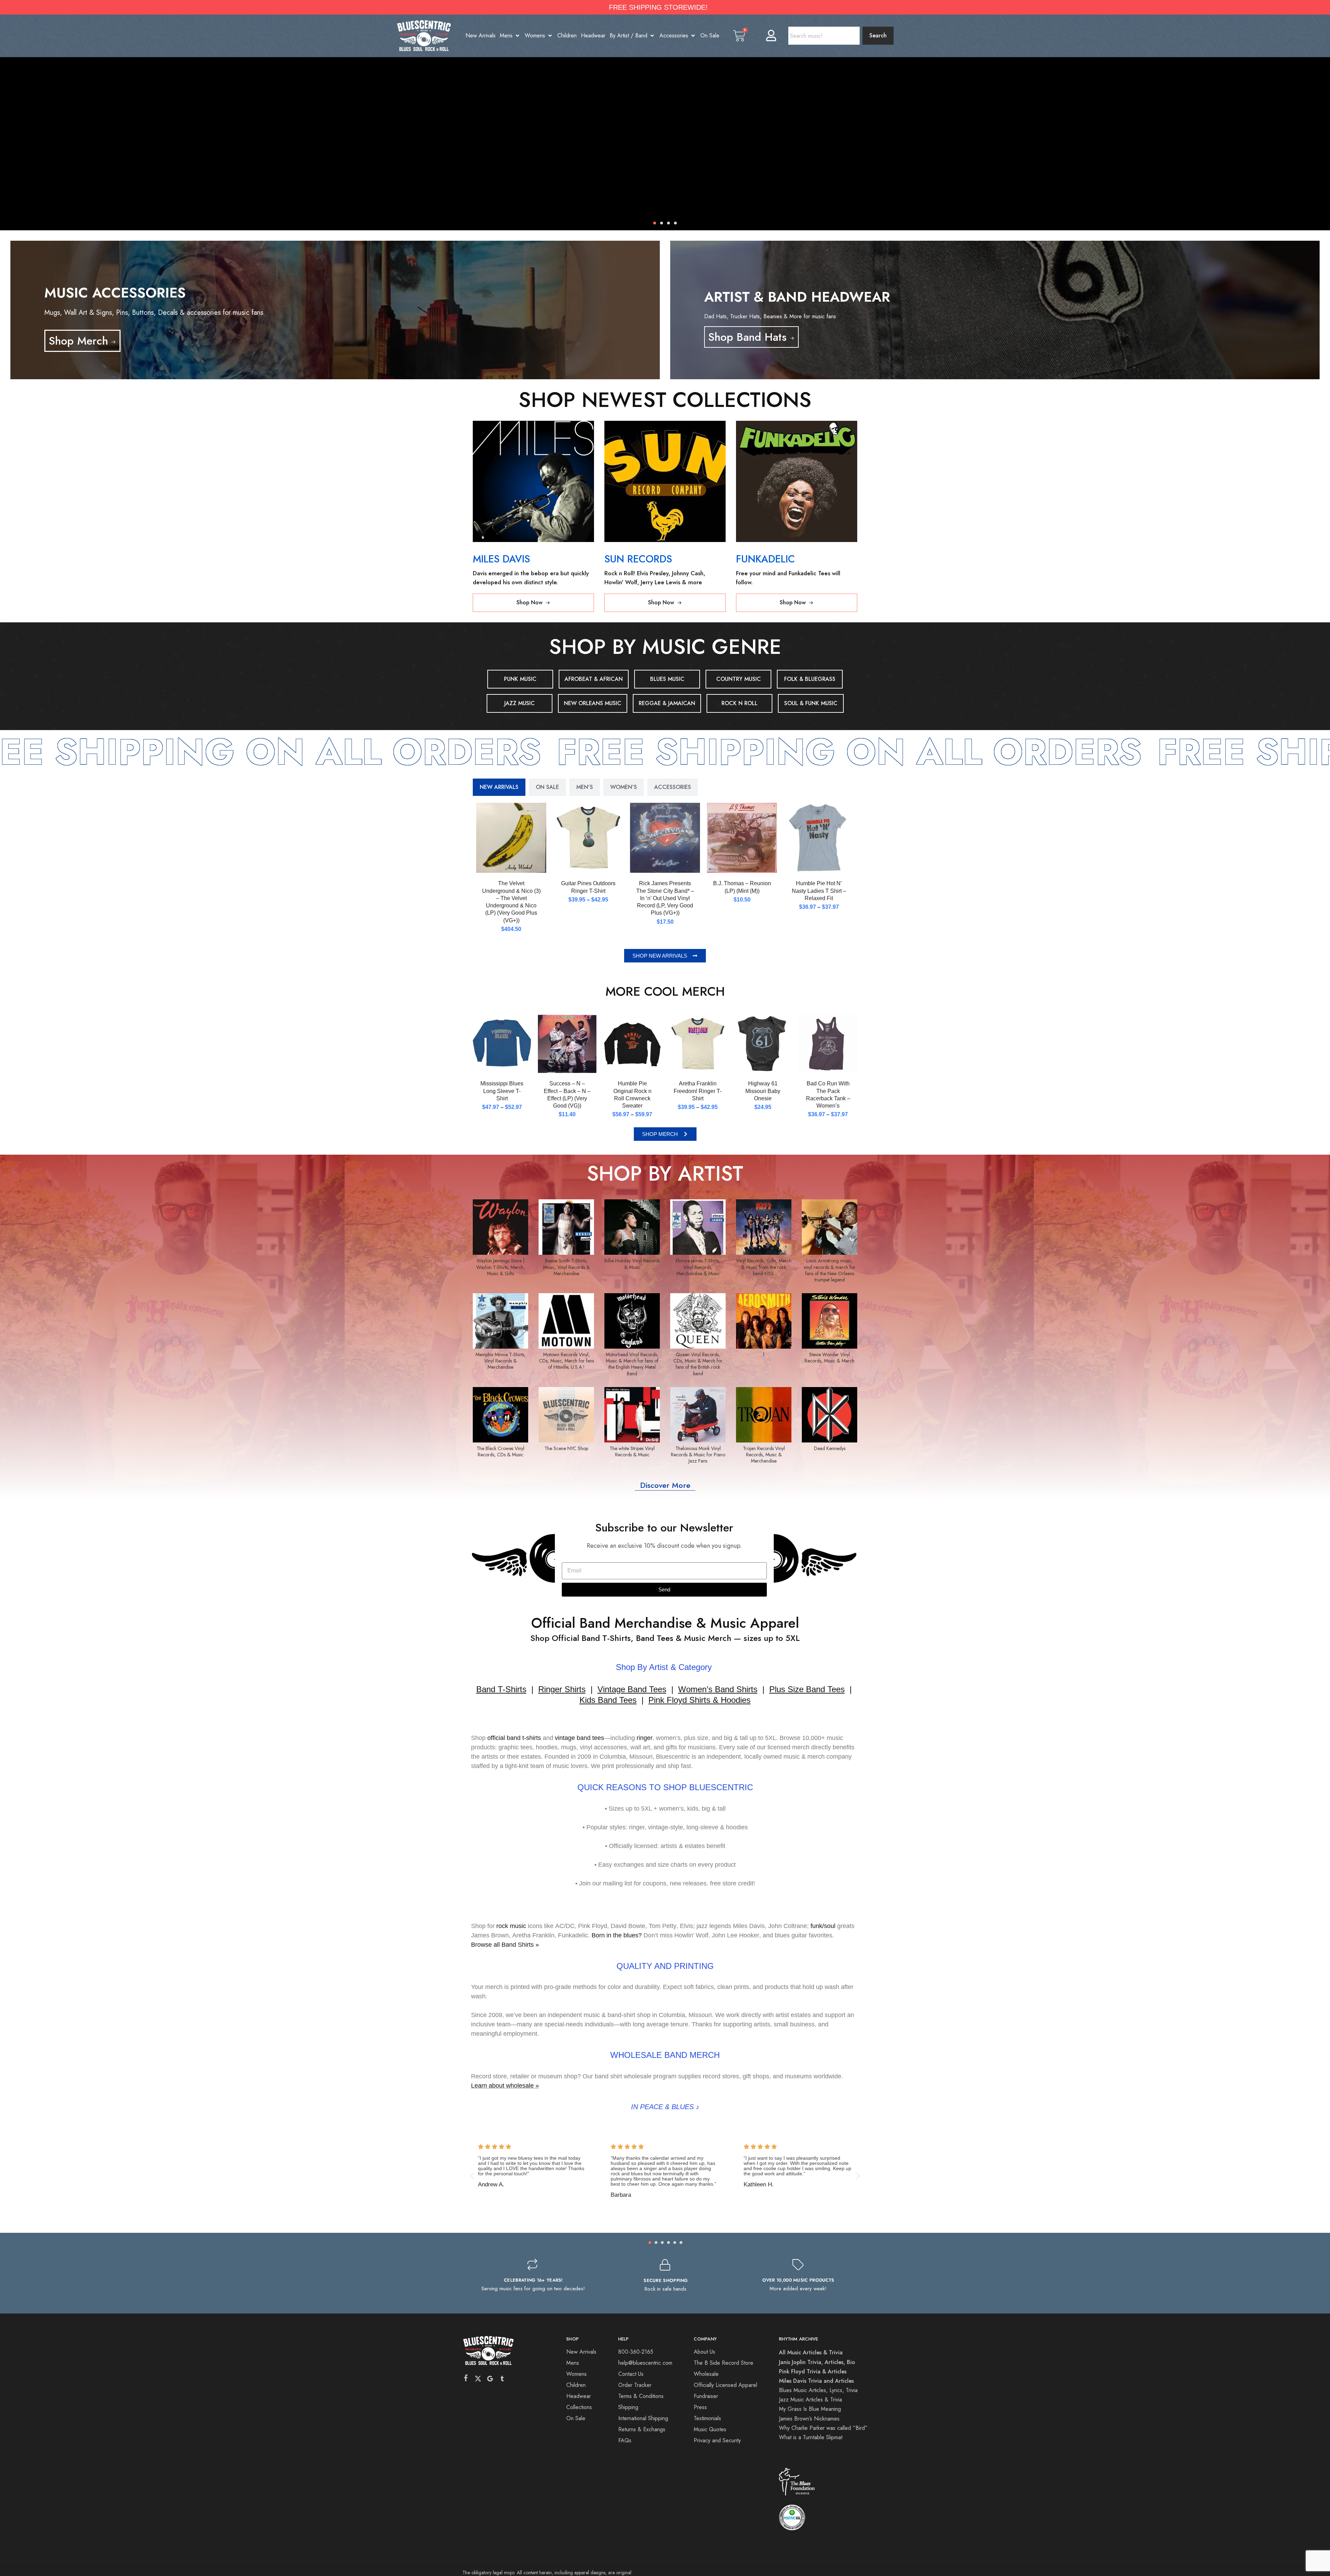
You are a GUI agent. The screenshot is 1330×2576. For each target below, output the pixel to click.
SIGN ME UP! (733, 1320)
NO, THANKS (733, 1341)
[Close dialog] (792, 1219)
